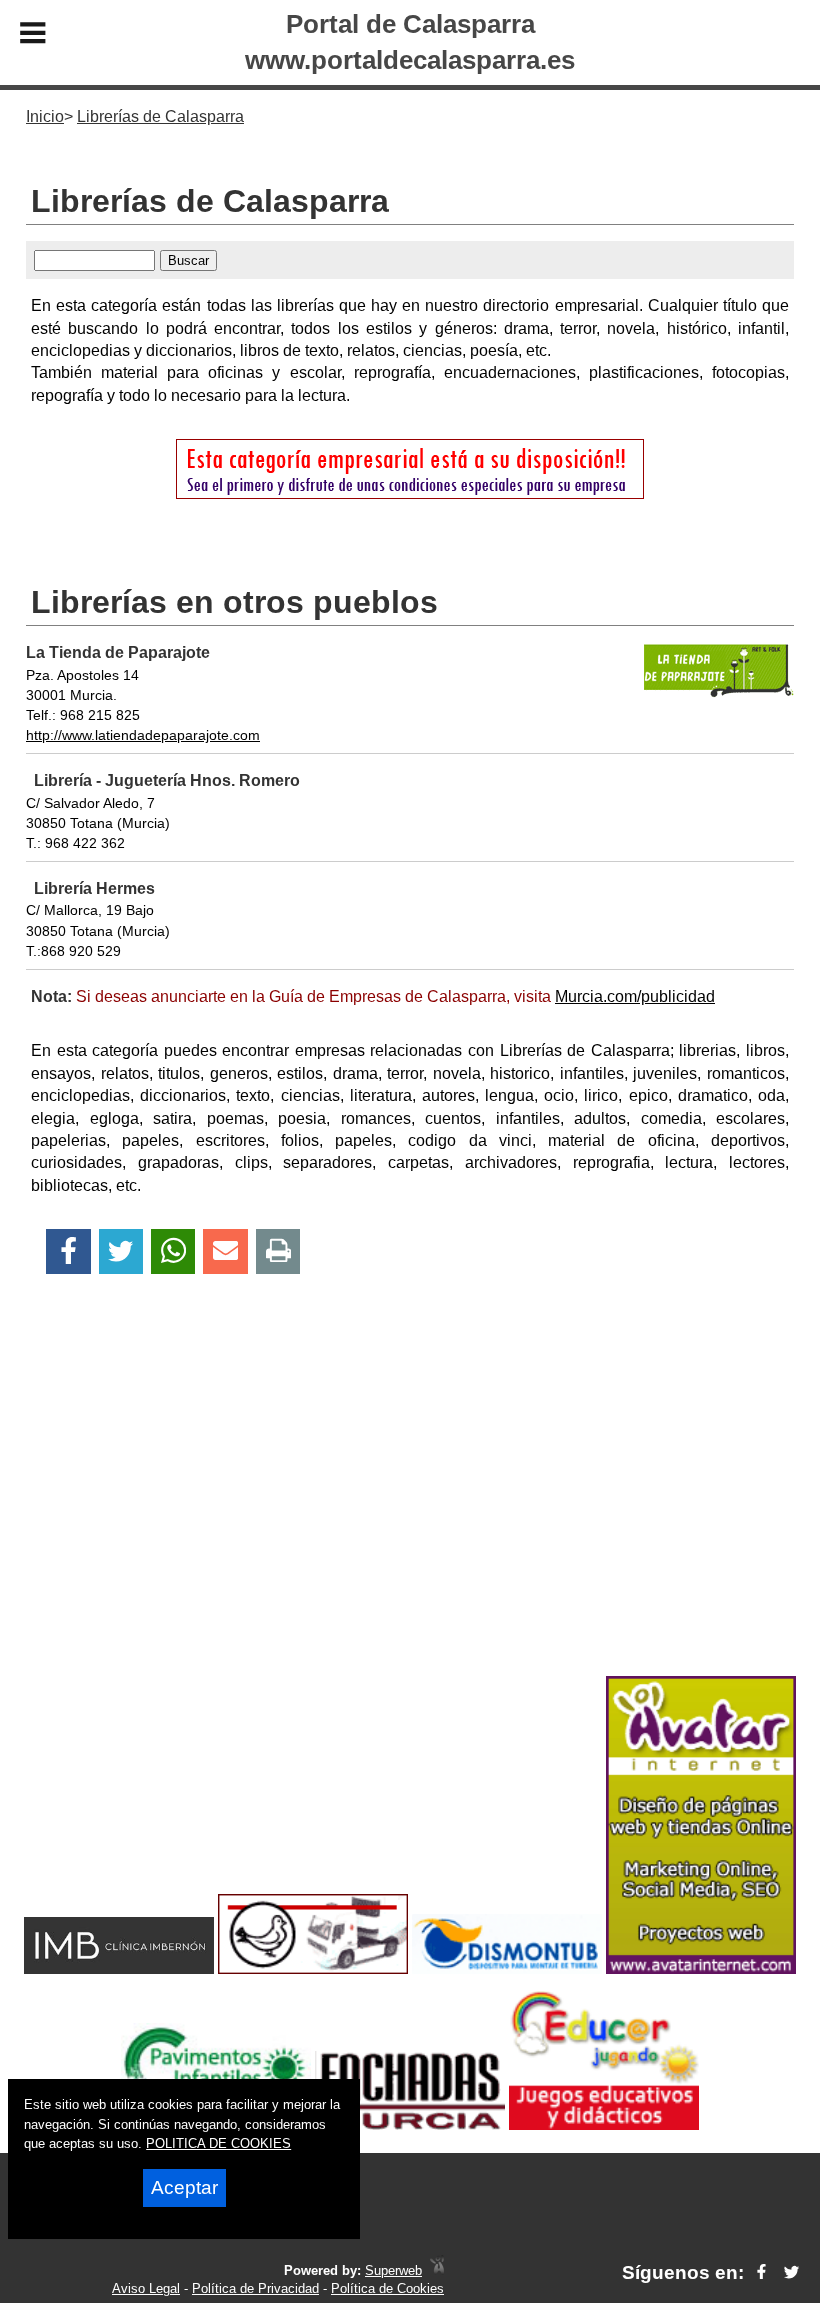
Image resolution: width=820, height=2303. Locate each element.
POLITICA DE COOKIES (218, 2143)
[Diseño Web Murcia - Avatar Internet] (437, 2270)
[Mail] (225, 1251)
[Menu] (33, 36)
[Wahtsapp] (173, 1251)
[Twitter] (121, 1251)
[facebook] (761, 2272)
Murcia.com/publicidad (635, 996)
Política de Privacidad (255, 2288)
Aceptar (184, 2187)
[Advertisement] (410, 1510)
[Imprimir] (278, 1251)
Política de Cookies (387, 2288)
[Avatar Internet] (701, 1968)
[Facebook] (68, 1251)
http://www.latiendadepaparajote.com (143, 735)
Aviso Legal (146, 2288)
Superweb (393, 2270)
